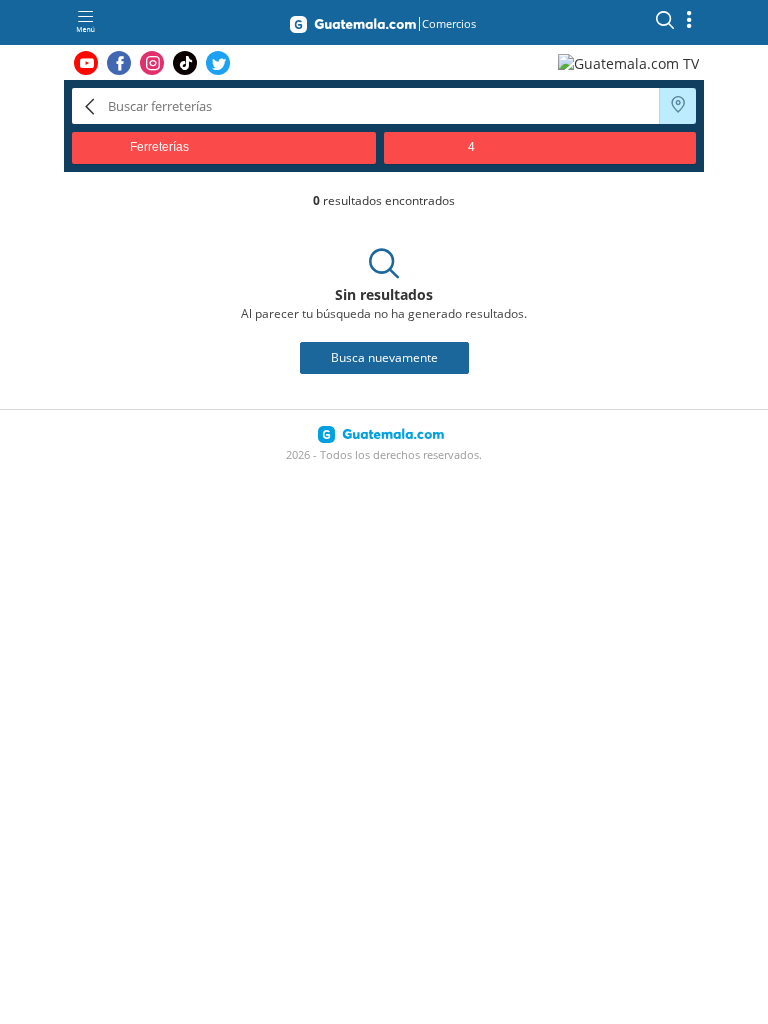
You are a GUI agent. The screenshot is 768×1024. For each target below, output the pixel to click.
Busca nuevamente (384, 357)
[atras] (90, 105)
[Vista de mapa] (678, 106)
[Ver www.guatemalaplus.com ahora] (631, 62)
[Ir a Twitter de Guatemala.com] (218, 63)
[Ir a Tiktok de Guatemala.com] (185, 63)
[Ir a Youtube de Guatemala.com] (86, 63)
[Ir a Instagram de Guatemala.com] (152, 63)
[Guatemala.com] (353, 28)
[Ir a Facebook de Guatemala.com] (119, 63)
